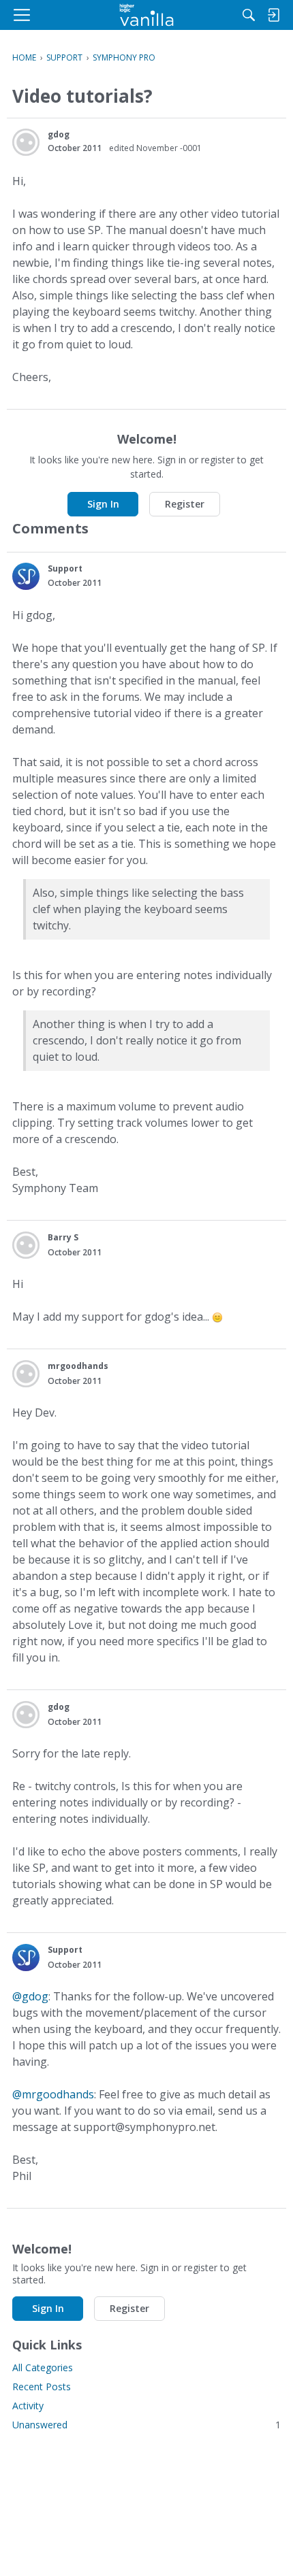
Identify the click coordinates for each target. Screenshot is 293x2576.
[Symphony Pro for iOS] (147, 15)
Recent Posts (42, 2387)
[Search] (249, 15)
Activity (28, 2406)
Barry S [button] (63, 1237)
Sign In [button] (103, 504)
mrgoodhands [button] (78, 1366)
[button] (26, 142)
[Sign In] (273, 15)
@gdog (30, 1996)
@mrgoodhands (53, 2094)
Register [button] (185, 504)
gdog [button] (59, 134)
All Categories (43, 2367)
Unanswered (146, 2425)
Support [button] (65, 568)
